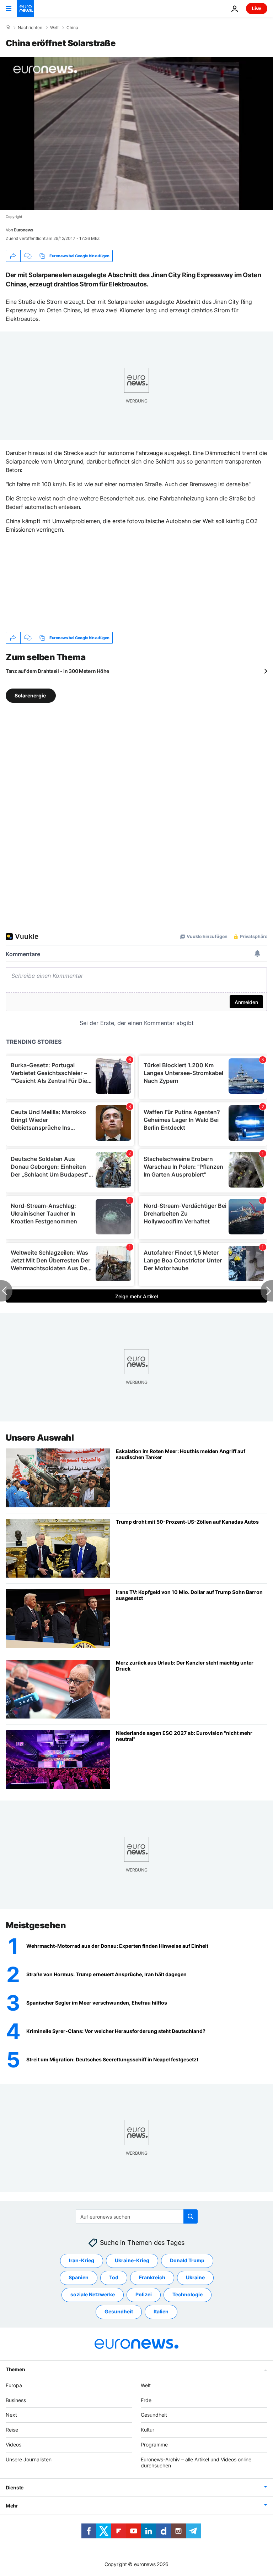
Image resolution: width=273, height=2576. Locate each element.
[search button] (191, 2216)
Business (16, 2400)
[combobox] (137, 2216)
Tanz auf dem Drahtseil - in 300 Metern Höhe (57, 671)
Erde (146, 2400)
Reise (12, 2430)
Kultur (148, 2430)
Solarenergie (31, 695)
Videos (14, 2445)
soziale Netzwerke (93, 2294)
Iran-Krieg (82, 2260)
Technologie (188, 2294)
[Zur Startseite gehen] (26, 9)
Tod (114, 2277)
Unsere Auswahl (40, 1438)
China (72, 28)
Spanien (79, 2277)
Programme (154, 2445)
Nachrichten (30, 28)
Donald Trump (187, 2260)
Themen (15, 2369)
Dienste (15, 2487)
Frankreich (152, 2277)
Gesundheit (119, 2311)
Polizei (144, 2294)
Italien (161, 2311)
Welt (54, 28)
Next (11, 2415)
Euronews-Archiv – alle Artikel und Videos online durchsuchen (196, 2462)
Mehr (12, 2506)
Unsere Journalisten (29, 2459)
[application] (136, 133)
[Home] (8, 27)
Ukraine (195, 2277)
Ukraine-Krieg (132, 2260)
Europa (14, 2385)
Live (257, 8)
